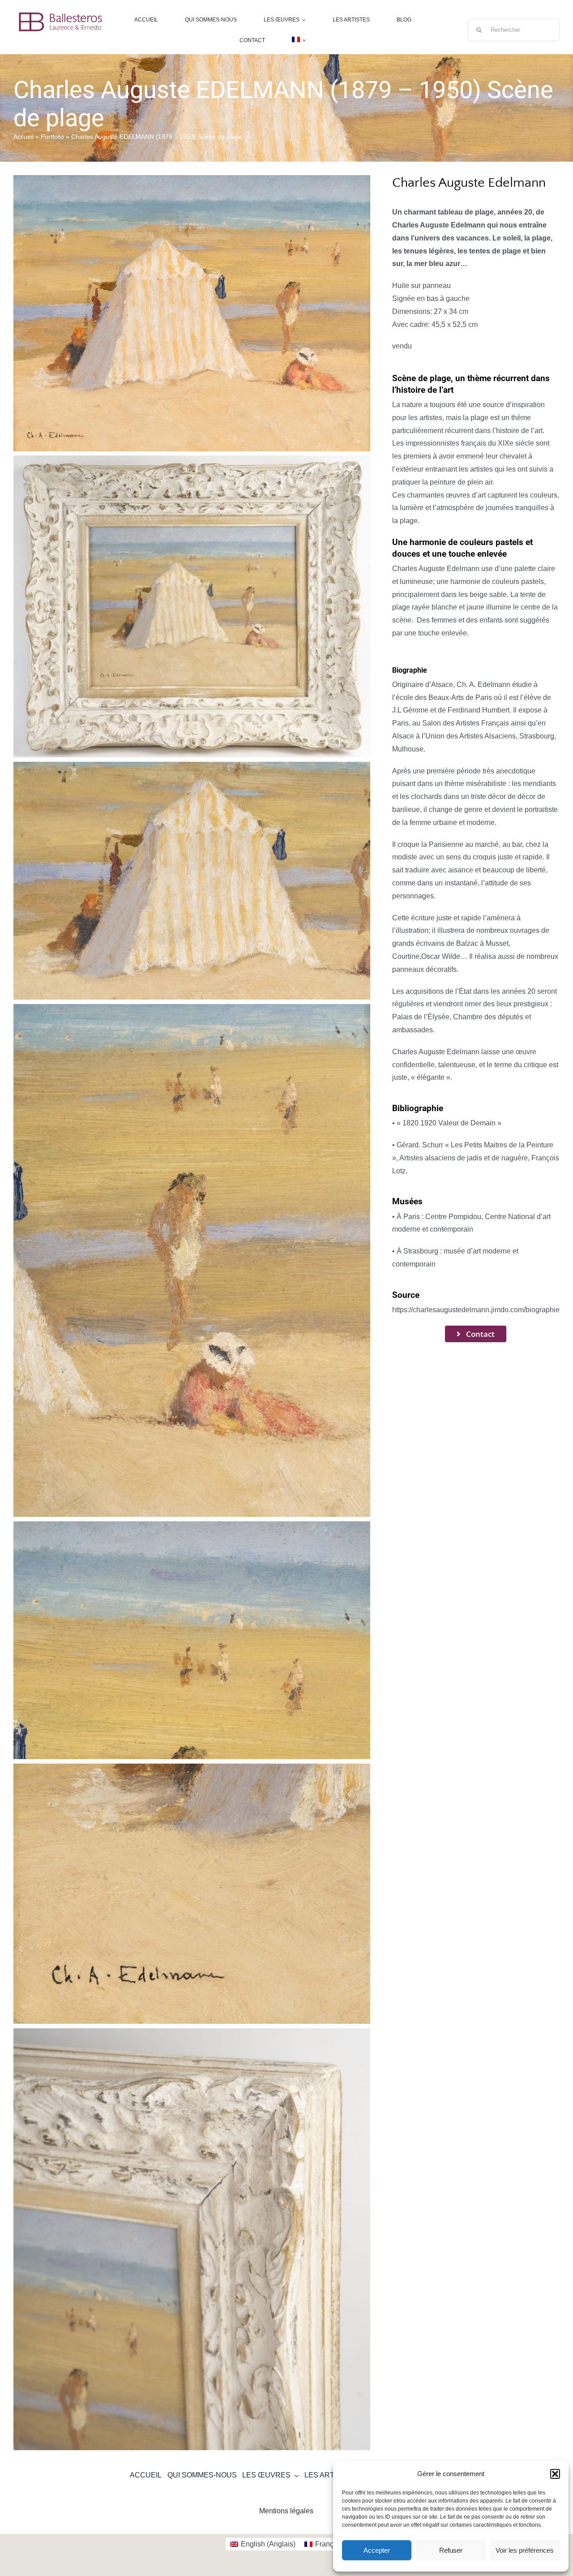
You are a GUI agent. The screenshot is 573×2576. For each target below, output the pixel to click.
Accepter (377, 2550)
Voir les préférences (525, 2550)
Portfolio (52, 137)
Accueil (24, 137)
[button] (555, 2474)
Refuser (451, 2550)
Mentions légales (286, 2511)
